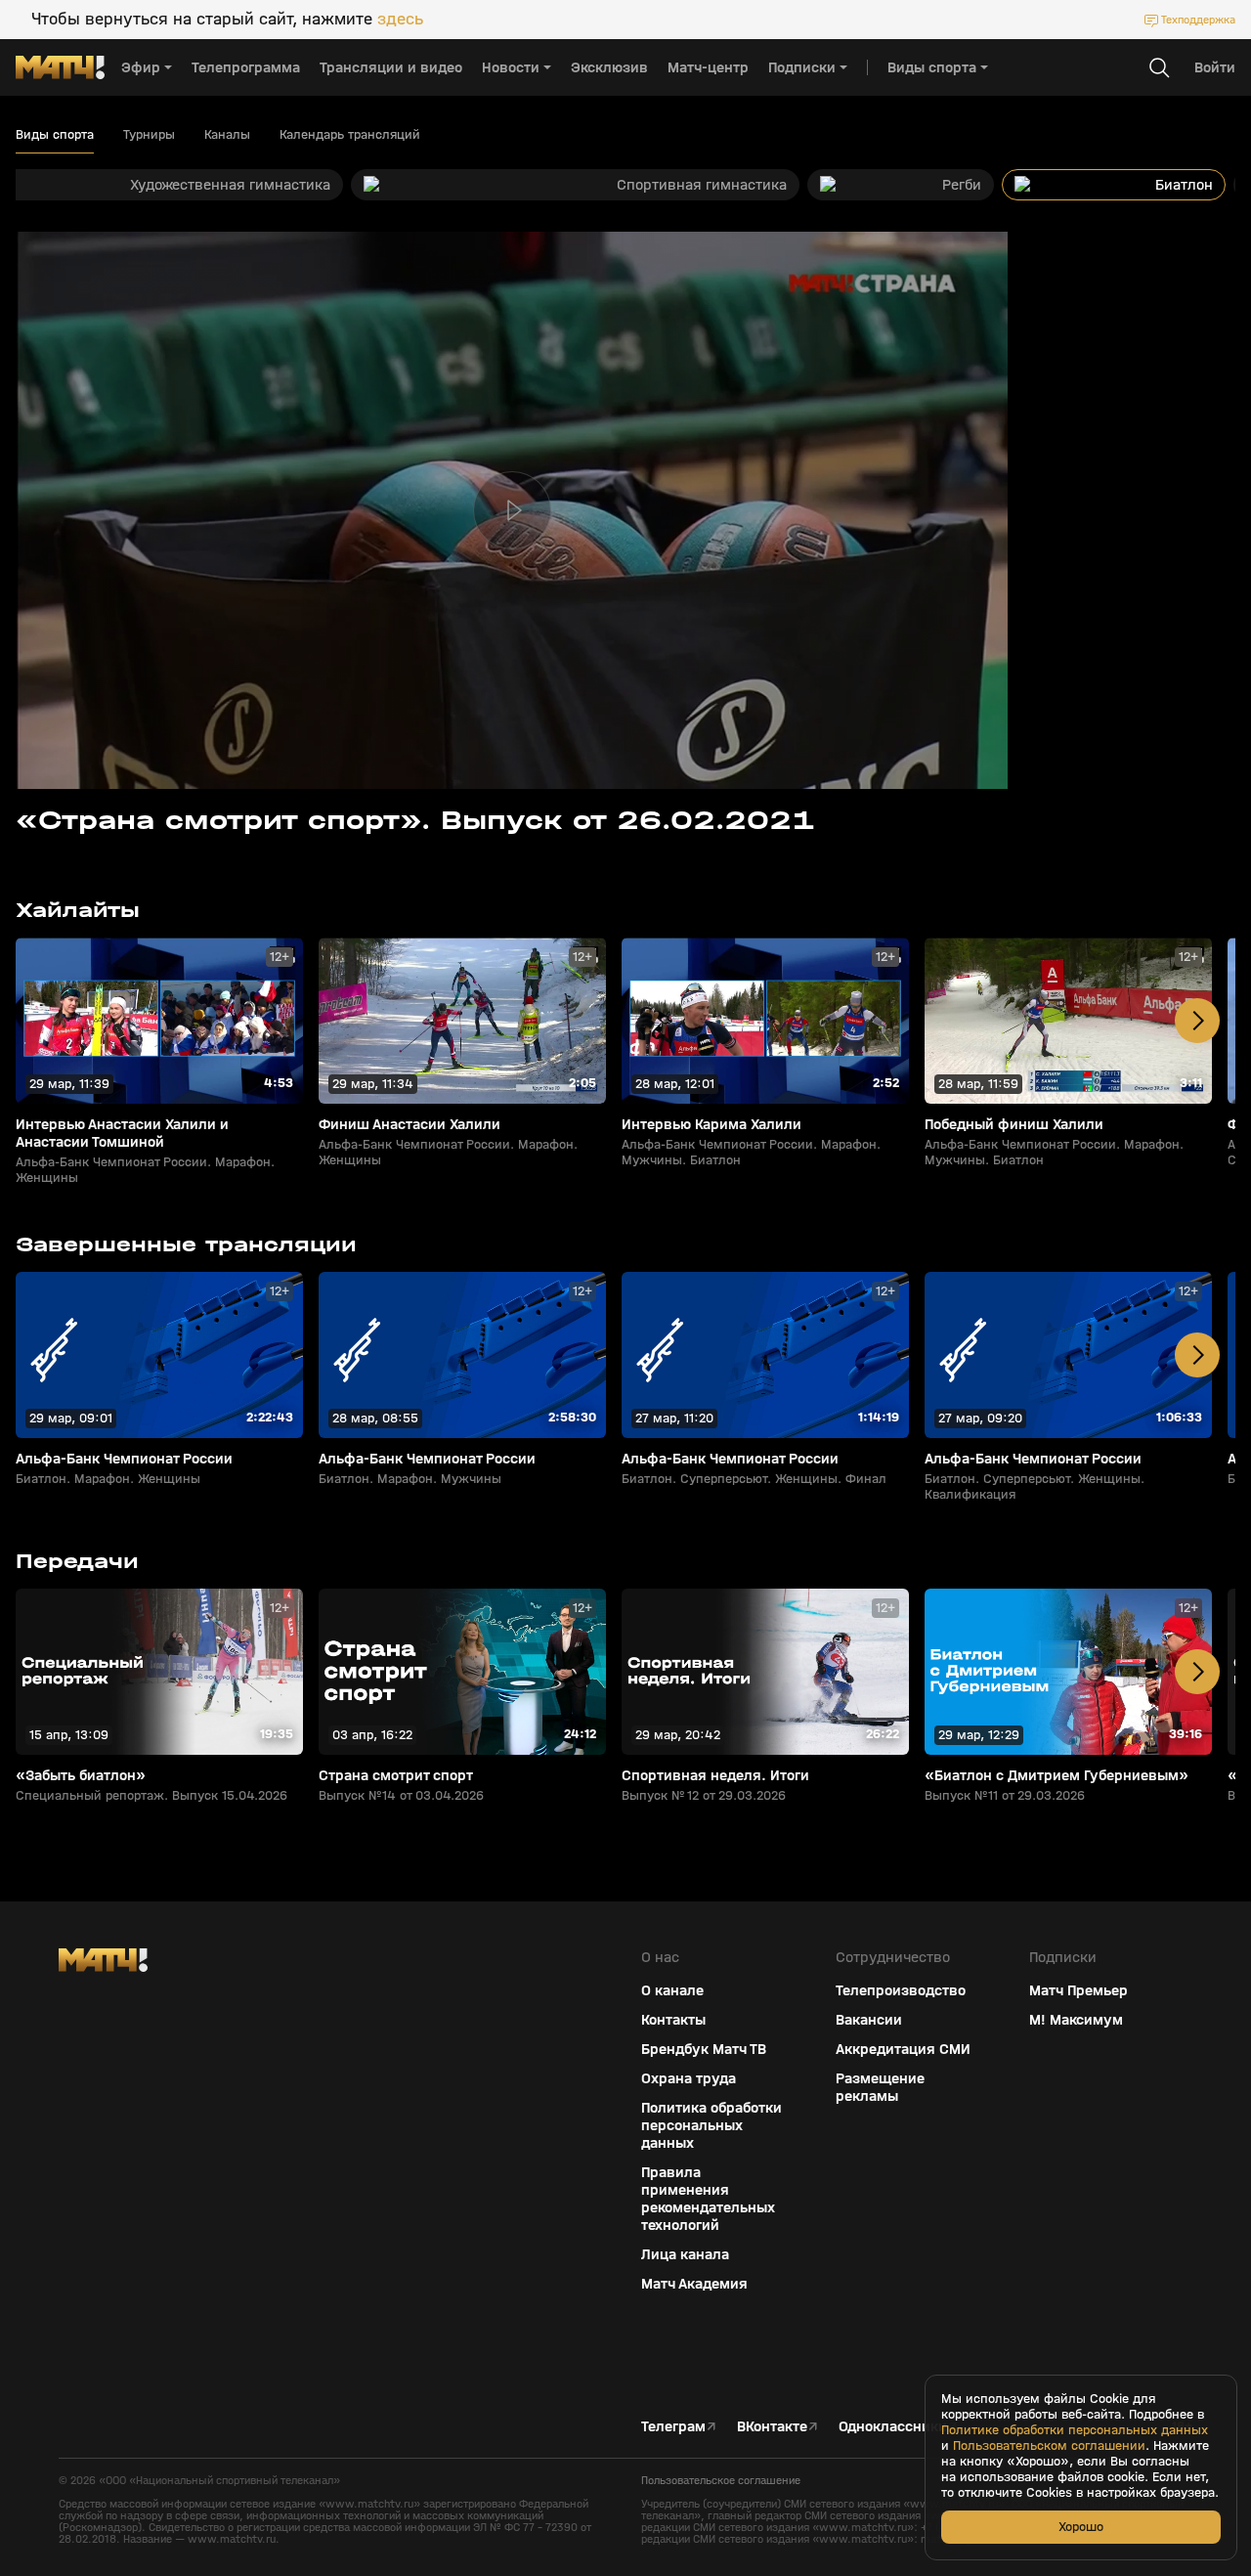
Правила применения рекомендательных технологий (708, 2199)
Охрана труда (689, 2078)
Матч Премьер (1078, 1990)
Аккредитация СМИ (903, 2049)
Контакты (673, 2020)
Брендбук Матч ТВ (704, 2049)
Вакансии (869, 2020)
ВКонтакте (772, 2426)
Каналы (227, 135)
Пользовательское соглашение (721, 2480)
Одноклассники (893, 2426)
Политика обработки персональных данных (712, 2125)
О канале (672, 1990)
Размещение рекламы (880, 2087)
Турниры (149, 135)
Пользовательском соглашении (1049, 2446)
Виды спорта (55, 135)
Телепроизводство (901, 1990)
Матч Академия (694, 2284)
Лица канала (685, 2254)
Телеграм (673, 2426)
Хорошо (1081, 2527)
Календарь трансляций (350, 135)
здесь (400, 20)
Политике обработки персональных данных (1075, 2430)
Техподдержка (1198, 20)
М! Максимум (1076, 2020)
